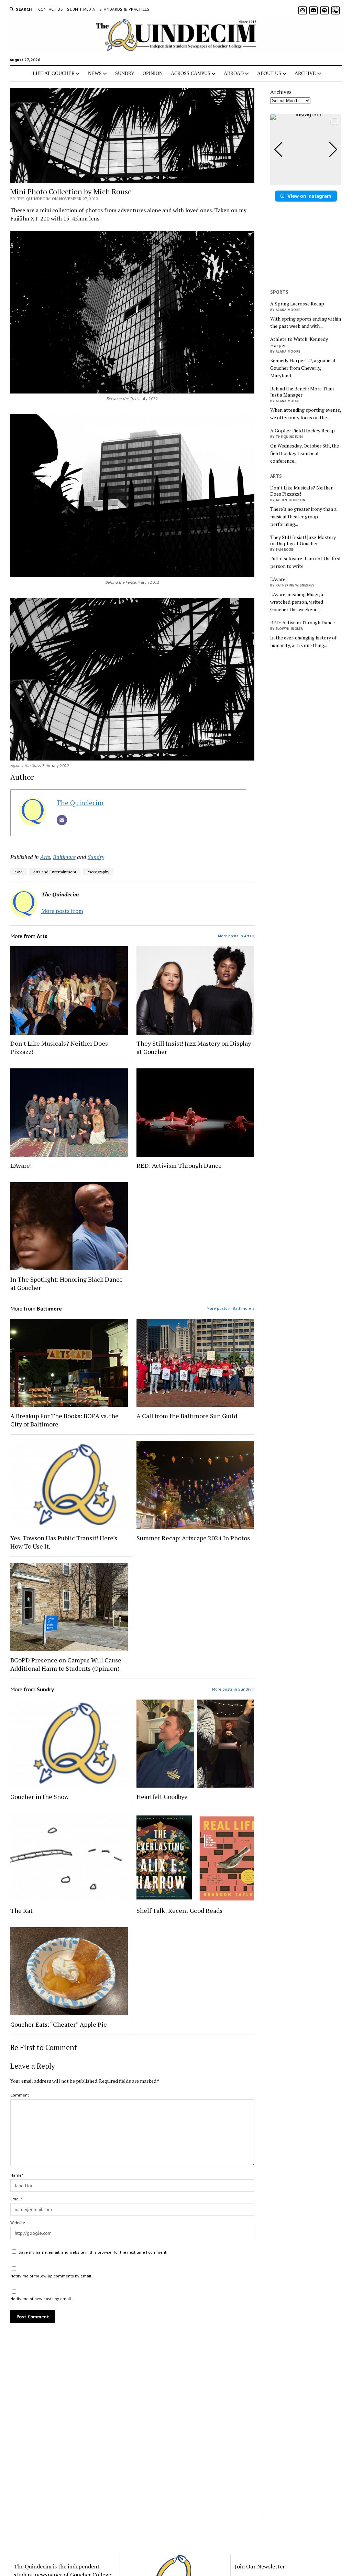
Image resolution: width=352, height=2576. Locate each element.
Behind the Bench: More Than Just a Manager (302, 392)
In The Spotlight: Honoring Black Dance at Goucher (67, 1283)
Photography (98, 872)
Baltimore (64, 857)
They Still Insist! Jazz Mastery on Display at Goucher (194, 1047)
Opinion (153, 73)
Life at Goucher (54, 73)
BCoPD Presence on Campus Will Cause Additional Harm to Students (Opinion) (66, 1664)
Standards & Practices (125, 9)
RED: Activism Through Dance (179, 1165)
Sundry (125, 73)
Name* (17, 2175)
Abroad (234, 73)
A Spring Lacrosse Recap (297, 304)
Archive (305, 73)
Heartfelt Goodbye (162, 1797)
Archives (281, 92)
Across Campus (191, 73)
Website (18, 2223)
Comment (20, 2095)
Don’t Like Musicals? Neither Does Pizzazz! (59, 1047)
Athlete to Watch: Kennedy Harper (299, 342)
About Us (269, 73)
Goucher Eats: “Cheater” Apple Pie (59, 2024)
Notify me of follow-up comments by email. (51, 2276)
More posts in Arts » (236, 936)
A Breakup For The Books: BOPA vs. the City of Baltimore (64, 1420)
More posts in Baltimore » (230, 1308)
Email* (16, 2199)
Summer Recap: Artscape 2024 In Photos (193, 1538)
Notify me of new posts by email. (41, 2299)
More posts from (62, 911)
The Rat (21, 1910)
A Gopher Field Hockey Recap (302, 431)
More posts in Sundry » (233, 1689)
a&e (19, 872)
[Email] (62, 820)
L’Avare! (21, 1165)
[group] (306, 150)
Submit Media (81, 9)
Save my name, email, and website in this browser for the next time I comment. (93, 2252)
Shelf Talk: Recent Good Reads (179, 1910)
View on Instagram (309, 196)
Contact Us (51, 9)
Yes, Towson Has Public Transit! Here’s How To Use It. (64, 1542)
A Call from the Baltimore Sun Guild (187, 1416)
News (95, 73)
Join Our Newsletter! (261, 2566)
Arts (45, 857)
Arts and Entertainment (55, 872)
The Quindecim (80, 803)
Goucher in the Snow (40, 1797)
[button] (306, 181)
